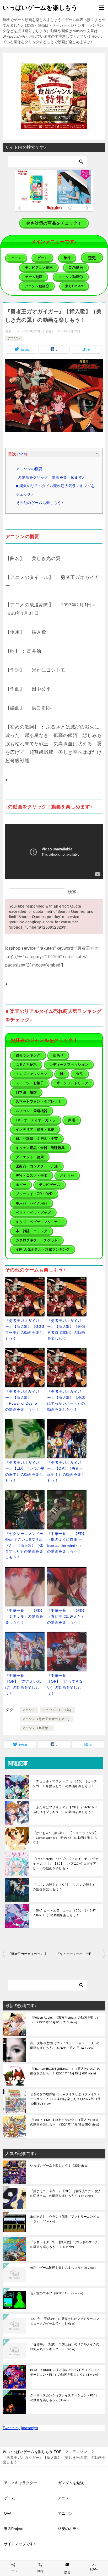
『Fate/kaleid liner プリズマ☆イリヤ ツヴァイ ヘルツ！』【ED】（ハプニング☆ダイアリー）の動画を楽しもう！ (65, 1863)
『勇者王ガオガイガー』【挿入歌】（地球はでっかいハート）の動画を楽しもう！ (66, 1400)
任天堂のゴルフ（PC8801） (58, 2293)
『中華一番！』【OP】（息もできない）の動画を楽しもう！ (65, 1684)
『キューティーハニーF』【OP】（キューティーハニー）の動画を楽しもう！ (81, 1954)
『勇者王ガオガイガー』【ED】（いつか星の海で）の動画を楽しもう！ (25, 1471)
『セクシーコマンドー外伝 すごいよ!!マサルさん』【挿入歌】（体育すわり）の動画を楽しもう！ (24, 1545)
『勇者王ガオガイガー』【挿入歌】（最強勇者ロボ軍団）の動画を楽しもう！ (66, 1329)
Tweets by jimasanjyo (20, 2428)
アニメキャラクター (20, 2483)
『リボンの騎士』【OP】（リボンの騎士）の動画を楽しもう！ (64, 1887)
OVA (8, 2513)
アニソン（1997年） (58, 1710)
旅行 (40, 2571)
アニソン (14, 338)
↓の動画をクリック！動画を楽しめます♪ (50, 477)
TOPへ (94, 2569)
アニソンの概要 (29, 469)
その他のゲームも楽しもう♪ (40, 503)
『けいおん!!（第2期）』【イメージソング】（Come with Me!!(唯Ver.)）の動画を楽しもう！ (66, 1838)
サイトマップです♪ (20, 2544)
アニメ (63, 2498)
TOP (35, 2452)
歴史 (67, 2572)
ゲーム (9, 2498)
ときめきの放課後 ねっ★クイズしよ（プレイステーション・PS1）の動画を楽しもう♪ (65, 2099)
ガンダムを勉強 (71, 2483)
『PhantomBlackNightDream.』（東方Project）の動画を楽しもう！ (65, 2071)
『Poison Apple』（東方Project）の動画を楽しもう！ (65, 2020)
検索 (72, 892)
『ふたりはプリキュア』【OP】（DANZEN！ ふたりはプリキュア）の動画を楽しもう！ (65, 1809)
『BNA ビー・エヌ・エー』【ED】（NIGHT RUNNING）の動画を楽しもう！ (64, 1913)
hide (22, 454)
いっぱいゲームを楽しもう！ (60, 2166)
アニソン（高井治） (37, 1728)
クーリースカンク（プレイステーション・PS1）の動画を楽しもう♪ (64, 2398)
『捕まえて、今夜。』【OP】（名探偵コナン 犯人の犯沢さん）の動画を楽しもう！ (66, 2194)
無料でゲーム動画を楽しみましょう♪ (64, 2268)
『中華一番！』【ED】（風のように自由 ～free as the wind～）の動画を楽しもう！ (67, 1542)
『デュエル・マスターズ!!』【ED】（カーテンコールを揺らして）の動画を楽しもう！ (65, 1784)
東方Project (13, 2529)
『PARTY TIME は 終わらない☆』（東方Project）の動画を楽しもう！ (65, 2122)
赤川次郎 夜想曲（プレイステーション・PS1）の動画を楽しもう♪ (65, 2046)
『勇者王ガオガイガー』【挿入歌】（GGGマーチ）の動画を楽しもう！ (25, 1329)
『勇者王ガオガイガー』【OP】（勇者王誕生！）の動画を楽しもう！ (66, 1471)
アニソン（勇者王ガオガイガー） (47, 1719)
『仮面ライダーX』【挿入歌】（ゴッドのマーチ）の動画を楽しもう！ (66, 2245)
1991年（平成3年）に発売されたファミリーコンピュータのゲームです (65, 2321)
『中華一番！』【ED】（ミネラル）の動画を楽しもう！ (25, 1616)
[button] (54, 96)
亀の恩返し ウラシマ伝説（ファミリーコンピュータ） (65, 2219)
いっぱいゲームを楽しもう (40, 8)
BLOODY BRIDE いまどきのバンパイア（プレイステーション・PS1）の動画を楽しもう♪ (65, 2372)
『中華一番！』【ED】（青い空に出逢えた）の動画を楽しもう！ (67, 1616)
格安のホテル (69, 2529)
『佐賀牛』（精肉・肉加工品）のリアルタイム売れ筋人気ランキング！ (65, 2347)
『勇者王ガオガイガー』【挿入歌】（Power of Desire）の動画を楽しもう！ (23, 1400)
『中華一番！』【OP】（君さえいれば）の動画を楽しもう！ (23, 1684)
